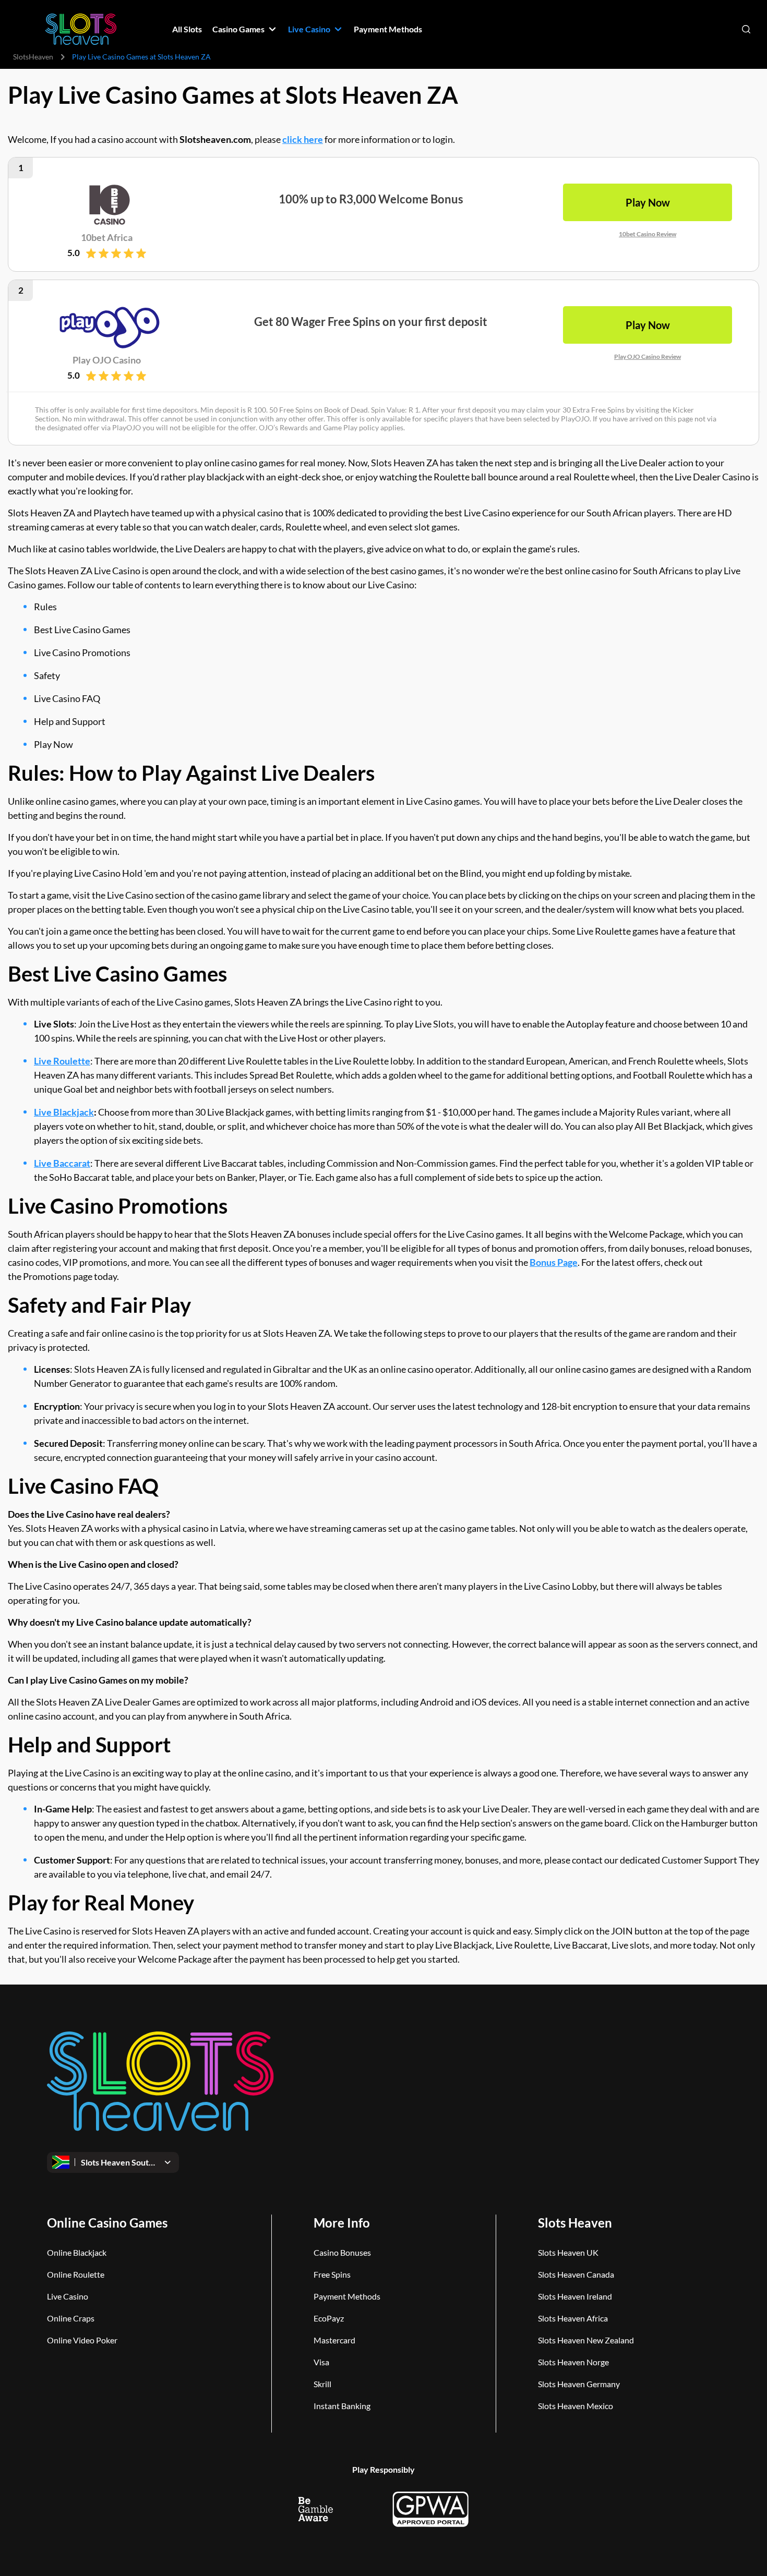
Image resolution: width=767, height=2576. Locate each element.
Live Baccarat (62, 1163)
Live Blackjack (64, 1112)
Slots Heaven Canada (576, 2274)
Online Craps (71, 2318)
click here (303, 139)
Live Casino (68, 2296)
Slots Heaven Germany (579, 2384)
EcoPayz (329, 2318)
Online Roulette (76, 2274)
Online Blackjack (77, 2252)
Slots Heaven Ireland (575, 2296)
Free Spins (332, 2274)
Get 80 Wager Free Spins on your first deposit (371, 322)
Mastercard (334, 2340)
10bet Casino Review (648, 234)
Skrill (322, 2384)
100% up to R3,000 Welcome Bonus (371, 199)
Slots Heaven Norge (573, 2362)
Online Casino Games (107, 2223)
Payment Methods (347, 2296)
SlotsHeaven (33, 57)
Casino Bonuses (342, 2252)
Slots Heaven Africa (573, 2318)
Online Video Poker (82, 2340)
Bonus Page (554, 1262)
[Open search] (746, 29)
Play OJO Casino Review (648, 356)
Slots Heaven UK (568, 2252)
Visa (321, 2362)
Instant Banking (342, 2406)
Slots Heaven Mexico (576, 2406)
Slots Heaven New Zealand (586, 2340)
